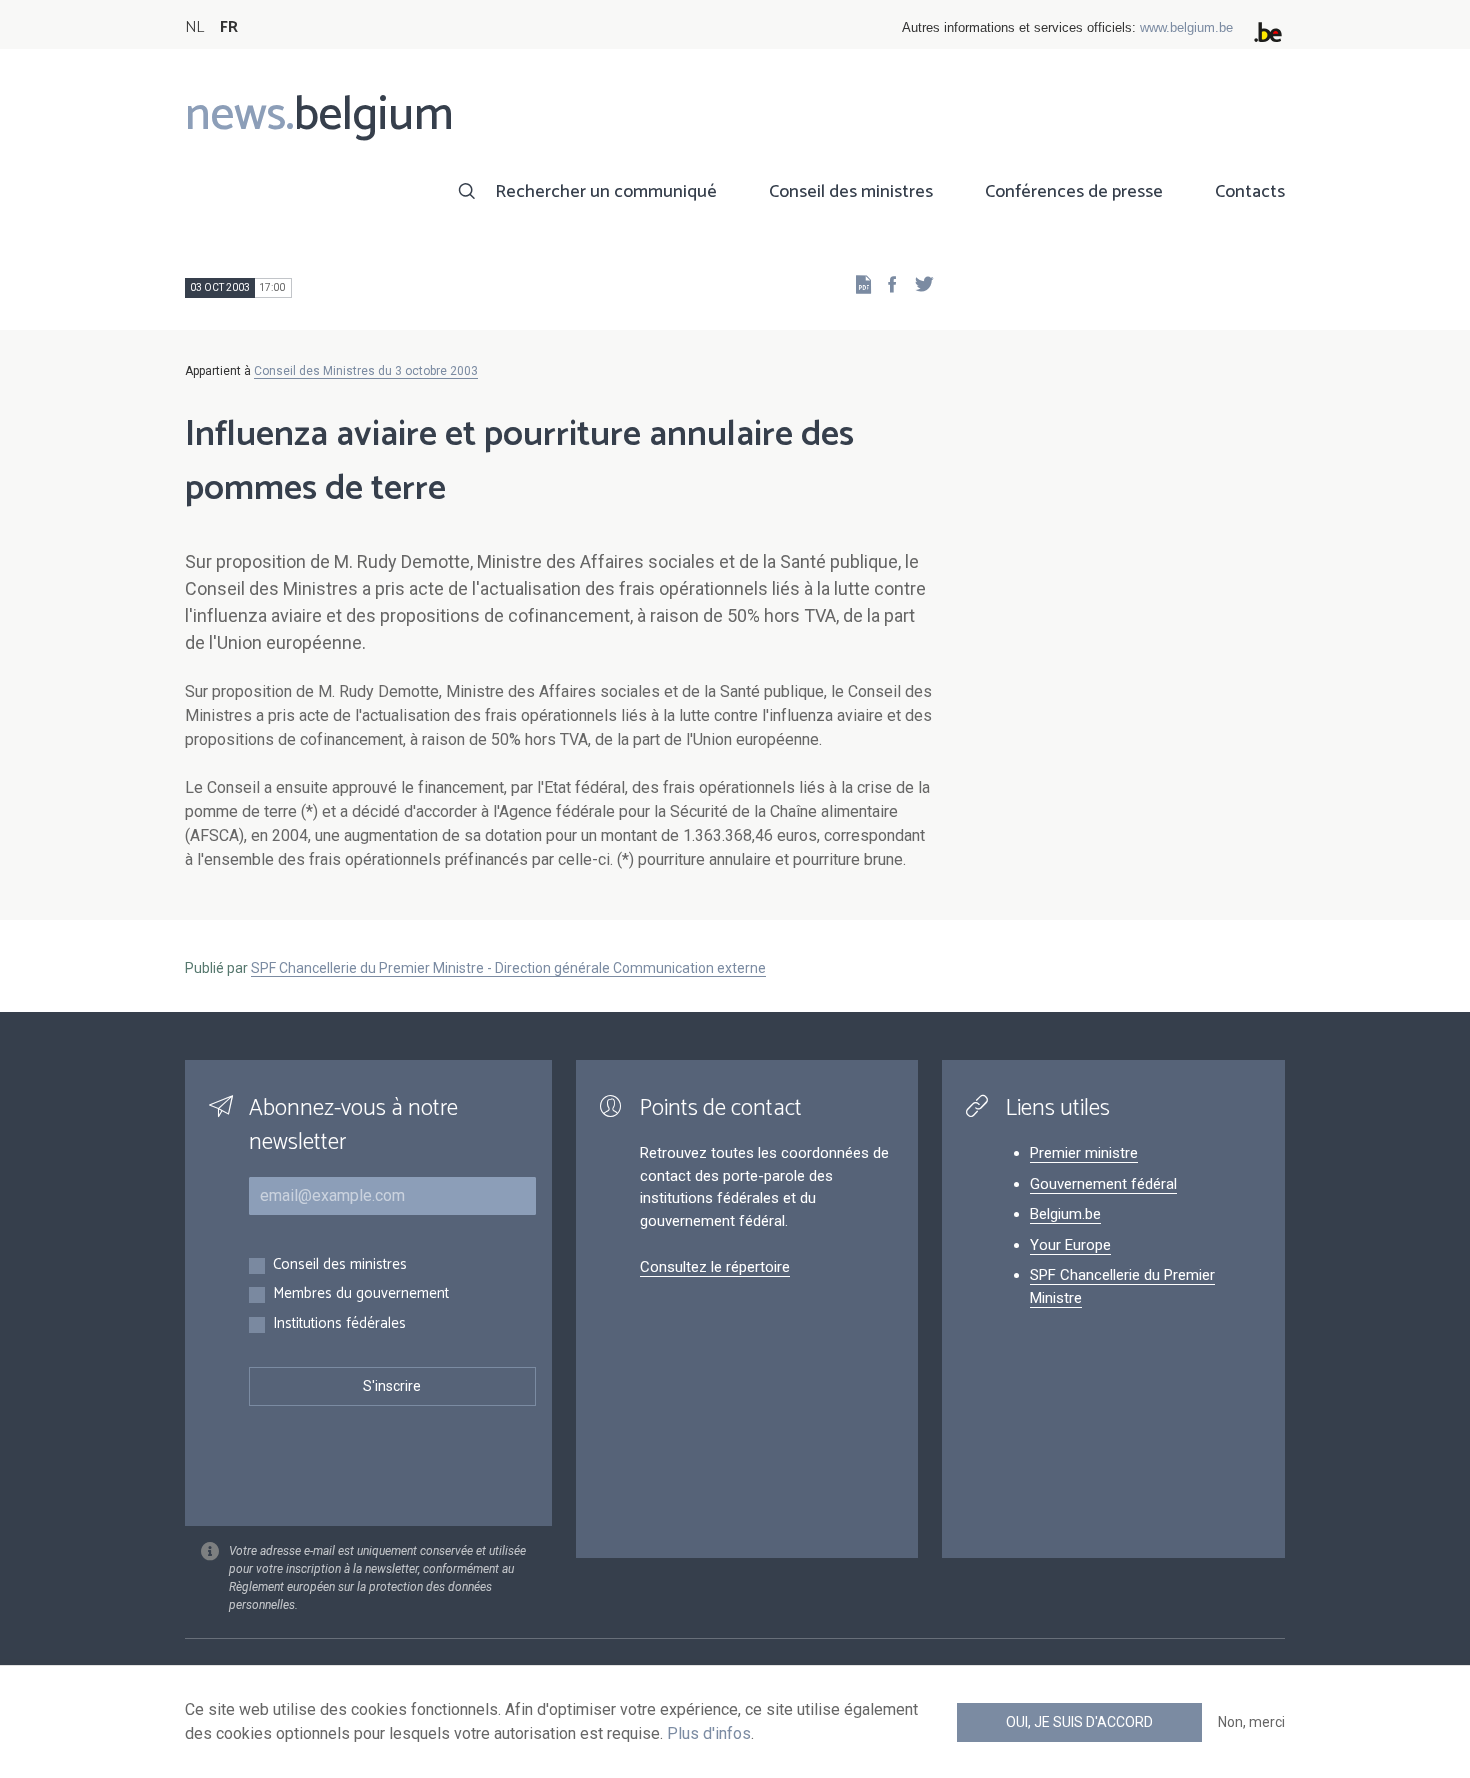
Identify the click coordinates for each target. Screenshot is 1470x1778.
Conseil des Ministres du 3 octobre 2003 (366, 371)
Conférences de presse (1074, 192)
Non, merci (1251, 1722)
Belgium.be (1065, 1214)
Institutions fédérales (339, 1324)
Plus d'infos (709, 1733)
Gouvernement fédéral (1103, 1184)
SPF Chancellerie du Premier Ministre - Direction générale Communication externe (508, 968)
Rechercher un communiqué (606, 192)
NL (194, 27)
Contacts (1250, 192)
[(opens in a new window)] (886, 283)
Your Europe (1070, 1245)
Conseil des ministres (851, 192)
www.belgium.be (1186, 27)
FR (229, 27)
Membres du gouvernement (361, 1294)
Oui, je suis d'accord (1079, 1722)
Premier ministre (1084, 1153)
